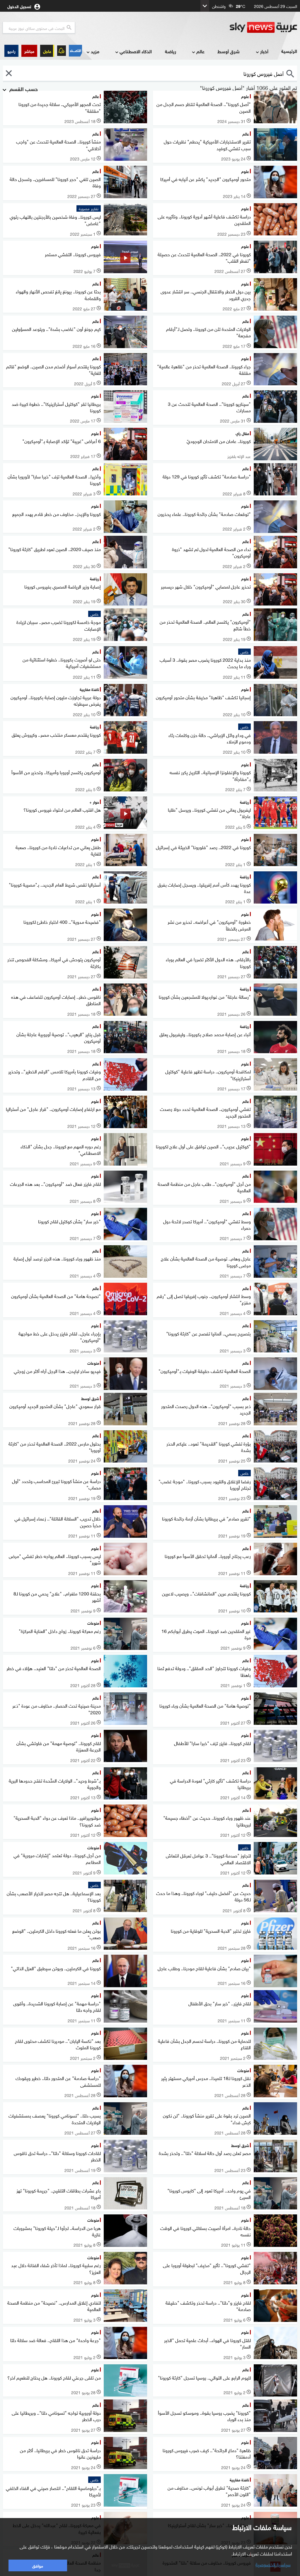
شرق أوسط (229, 51)
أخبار (264, 51)
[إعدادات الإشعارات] (62, 51)
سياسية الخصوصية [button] (273, 2564)
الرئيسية (289, 51)
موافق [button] (38, 2565)
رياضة (171, 51)
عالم (200, 51)
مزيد (95, 51)
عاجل (47, 51)
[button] (29, 51)
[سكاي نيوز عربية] (263, 28)
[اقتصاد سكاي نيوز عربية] (75, 51)
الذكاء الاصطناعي (136, 51)
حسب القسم (23, 88)
